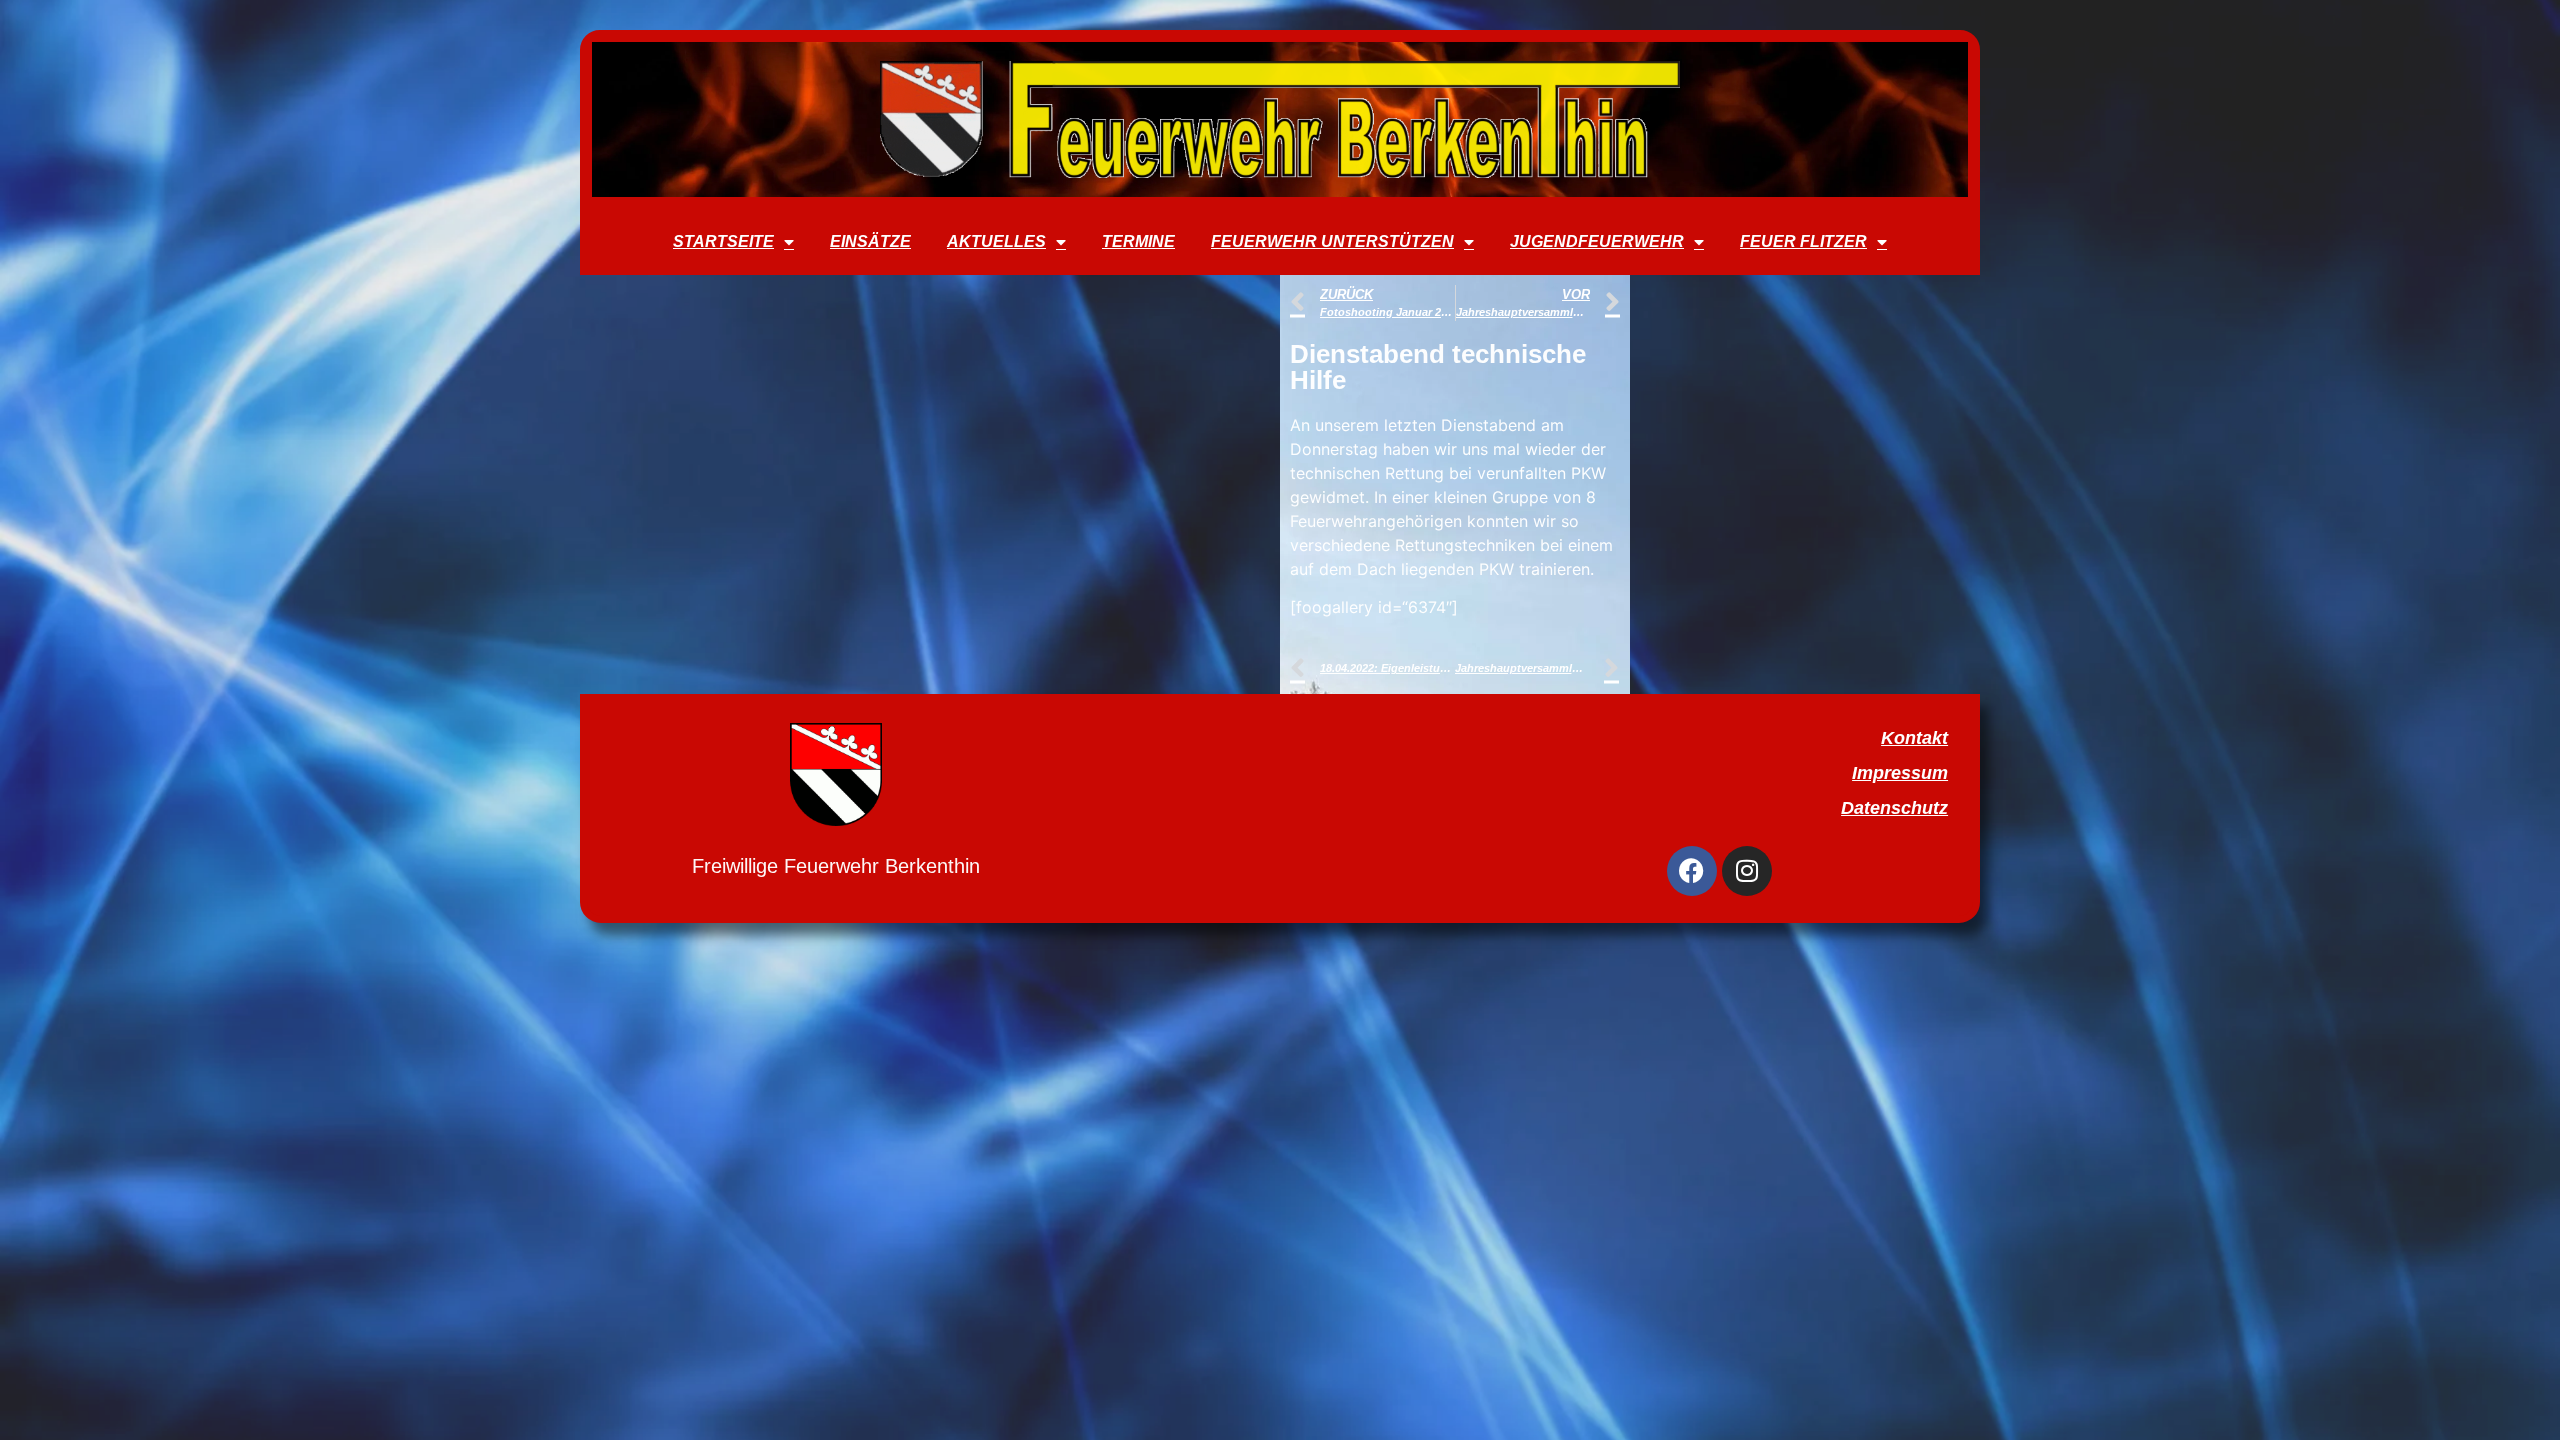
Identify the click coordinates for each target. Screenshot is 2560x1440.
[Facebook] (1692, 871)
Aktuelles (996, 241)
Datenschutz (1894, 808)
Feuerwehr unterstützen (1332, 241)
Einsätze (870, 241)
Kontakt (1914, 738)
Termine (1138, 241)
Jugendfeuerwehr (1597, 241)
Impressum (1900, 773)
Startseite (723, 241)
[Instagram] (1747, 871)
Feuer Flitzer (1803, 241)
